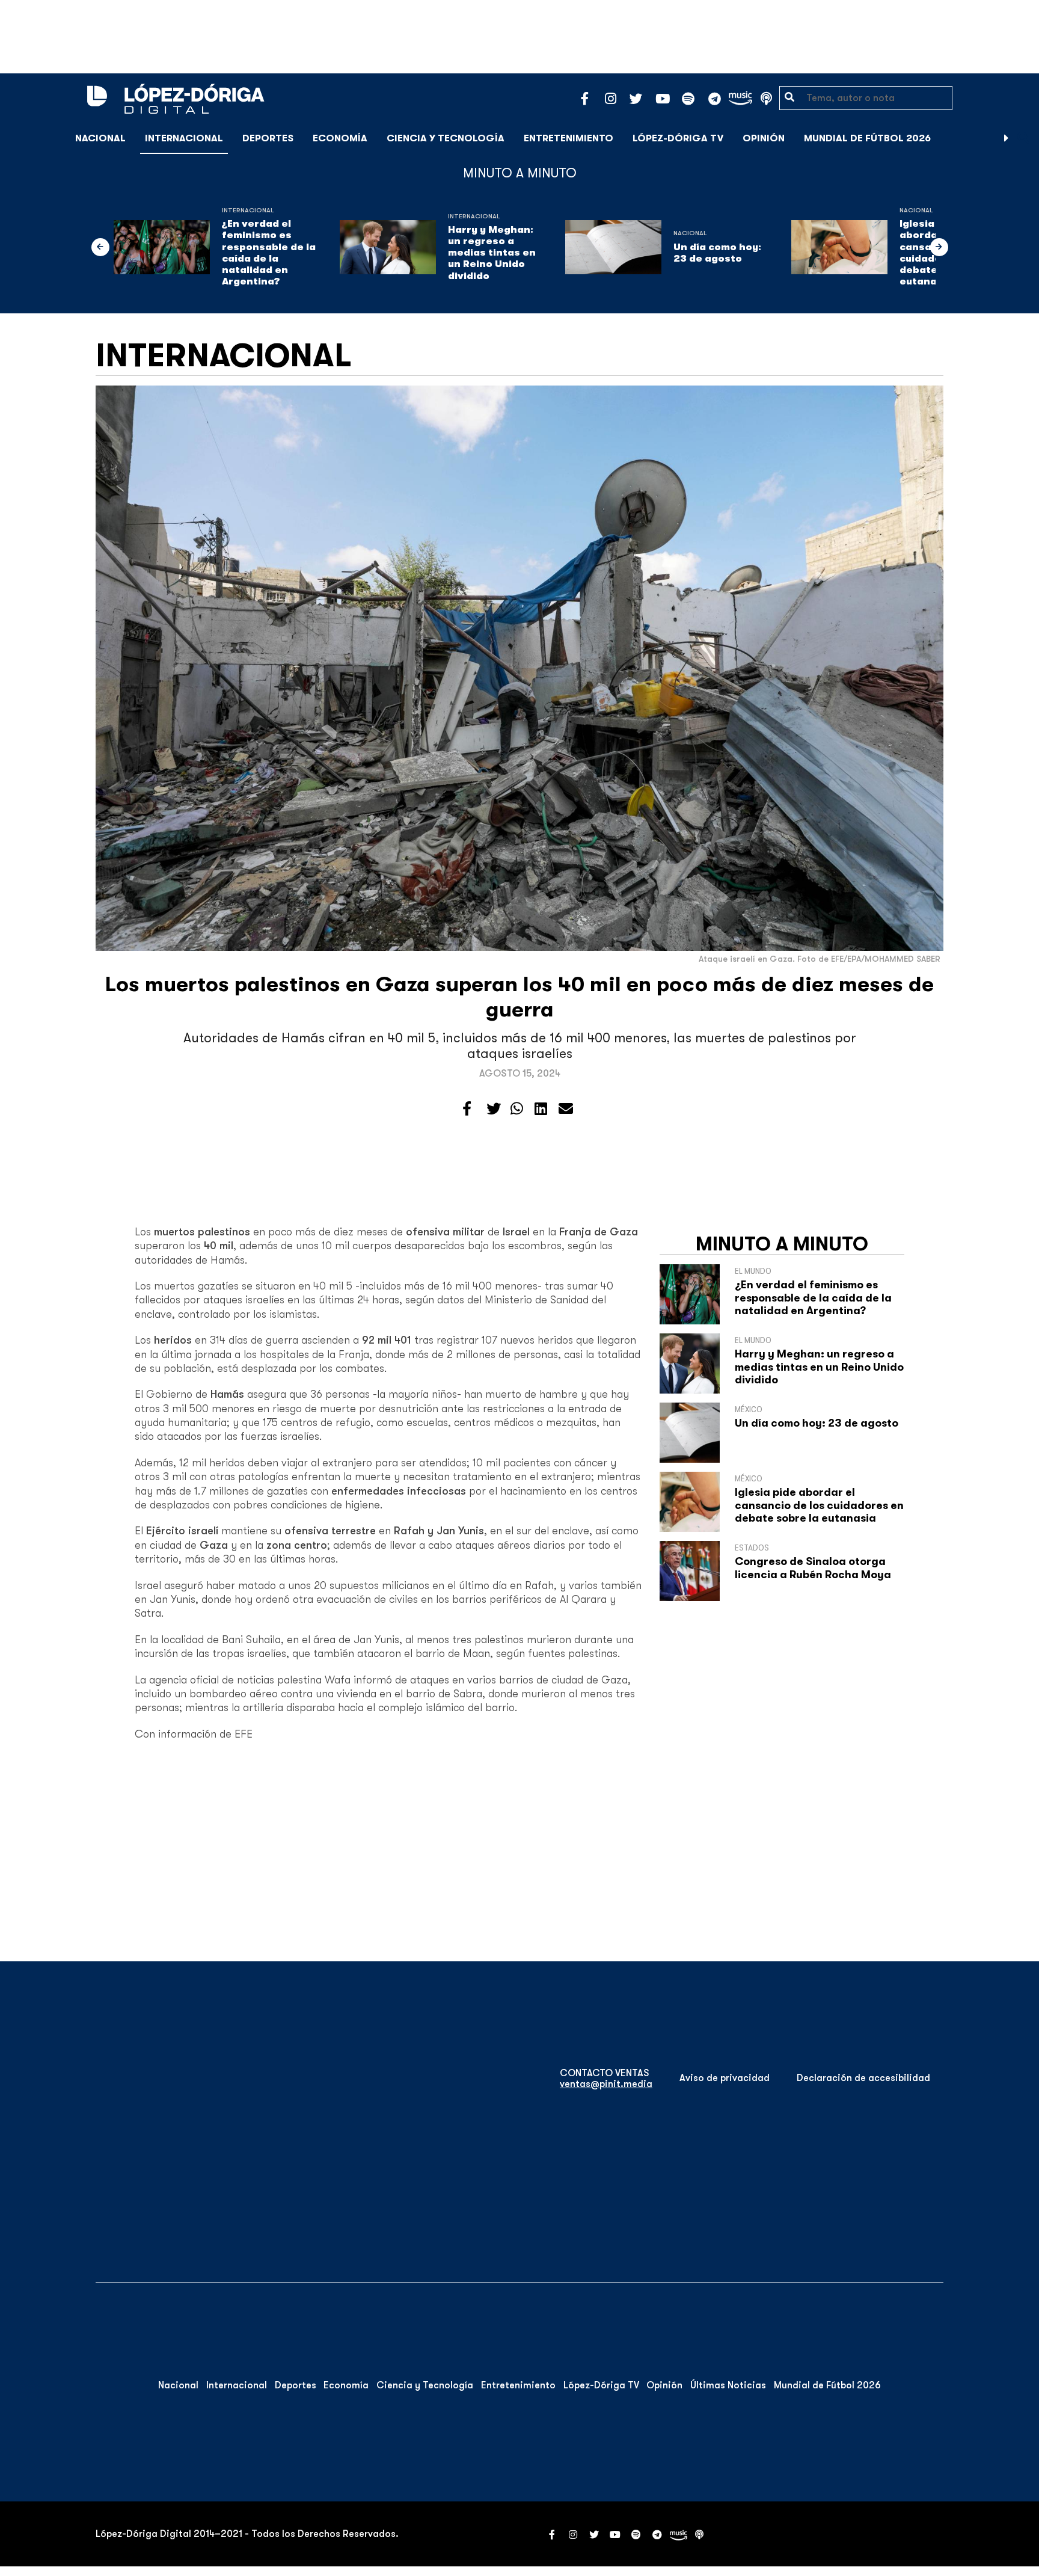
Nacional (100, 138)
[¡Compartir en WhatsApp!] (517, 1109)
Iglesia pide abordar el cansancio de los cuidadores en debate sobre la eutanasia (819, 1505)
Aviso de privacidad (725, 2078)
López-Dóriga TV (678, 138)
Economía (340, 138)
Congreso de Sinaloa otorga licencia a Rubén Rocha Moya (813, 1568)
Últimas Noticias (728, 2385)
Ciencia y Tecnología (446, 138)
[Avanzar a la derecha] (1007, 138)
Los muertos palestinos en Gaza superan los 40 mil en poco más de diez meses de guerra (519, 997)
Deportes (268, 138)
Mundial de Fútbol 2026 (867, 138)
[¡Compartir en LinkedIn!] (541, 1109)
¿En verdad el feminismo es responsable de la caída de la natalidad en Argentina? (269, 253)
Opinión (764, 138)
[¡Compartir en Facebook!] (467, 1109)
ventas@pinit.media (606, 2084)
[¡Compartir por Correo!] (566, 1109)
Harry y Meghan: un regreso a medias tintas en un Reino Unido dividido (492, 253)
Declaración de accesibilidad (863, 2078)
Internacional (184, 138)
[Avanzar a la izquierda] (100, 247)
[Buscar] (1023, 138)
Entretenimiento (569, 138)
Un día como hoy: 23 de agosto (717, 253)
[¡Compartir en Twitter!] (494, 1109)
